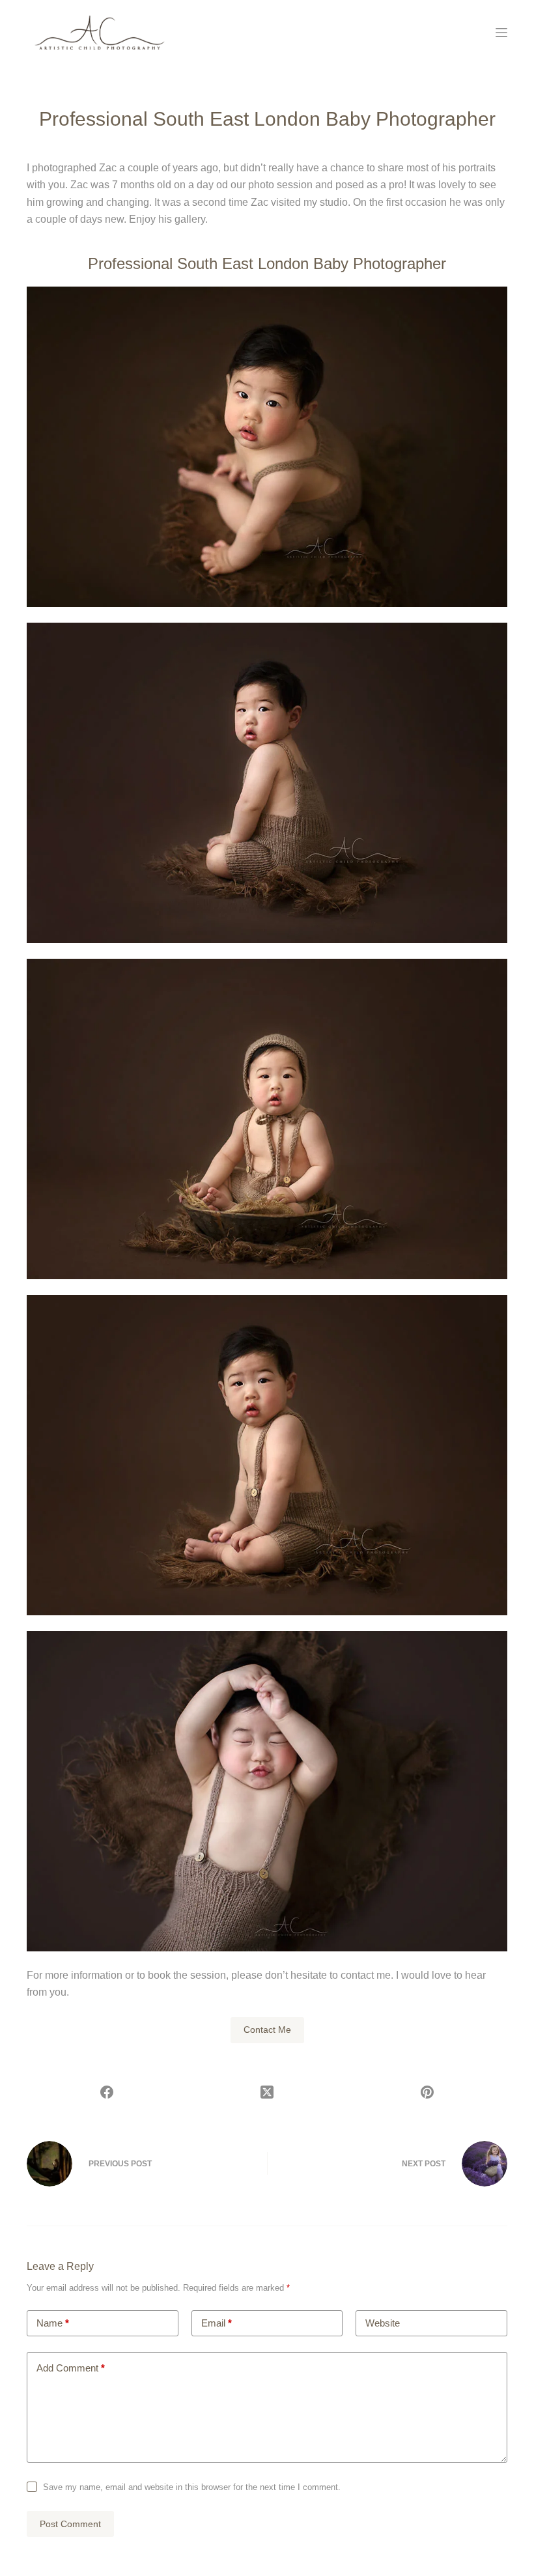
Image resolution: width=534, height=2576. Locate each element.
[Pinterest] (427, 2092)
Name (53, 2323)
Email (217, 2323)
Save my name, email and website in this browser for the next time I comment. (192, 2487)
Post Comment (70, 2524)
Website (383, 2323)
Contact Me (267, 2030)
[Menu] (501, 33)
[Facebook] (107, 2092)
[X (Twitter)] (267, 2092)
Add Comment (71, 2368)
